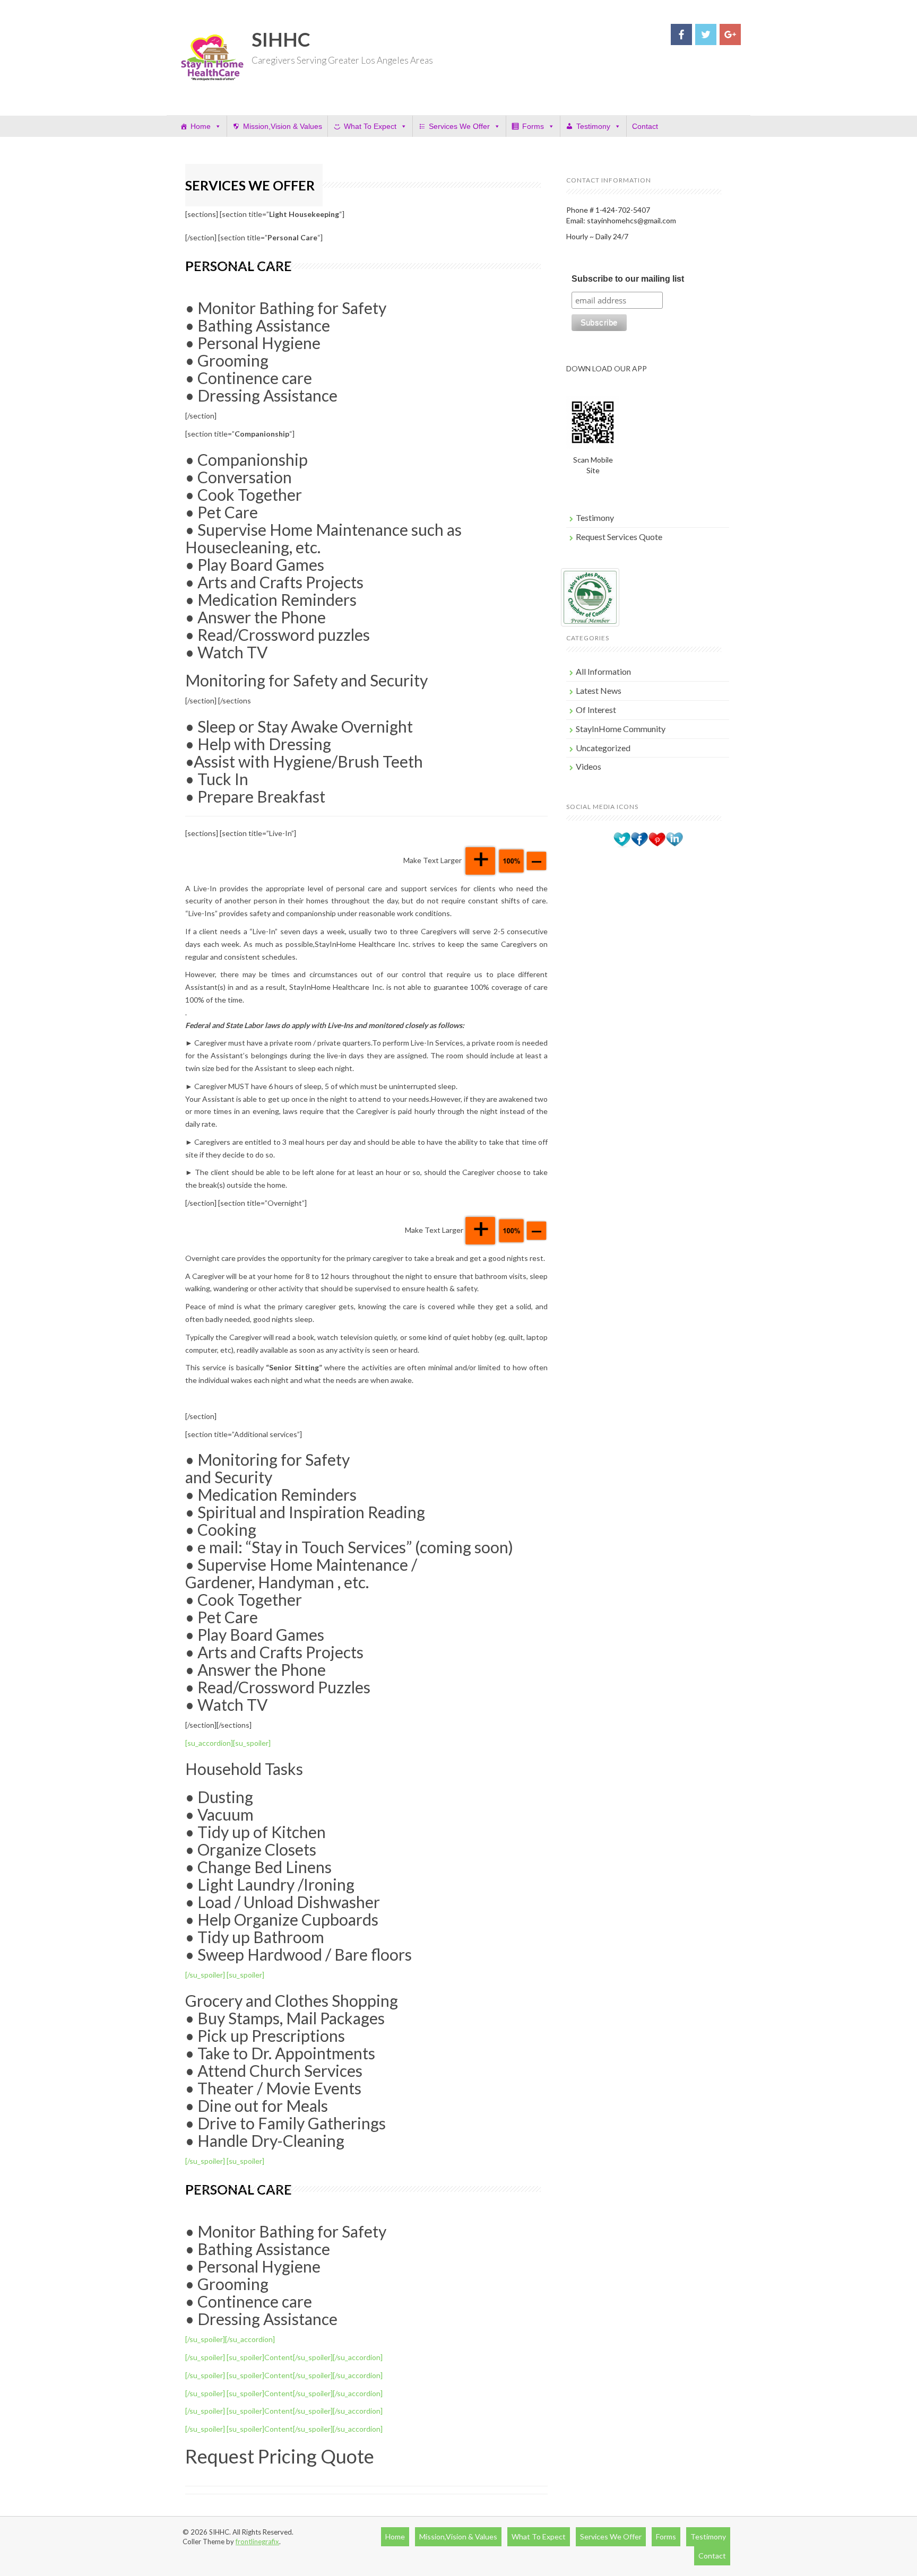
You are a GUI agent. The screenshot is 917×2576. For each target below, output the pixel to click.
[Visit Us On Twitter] (622, 839)
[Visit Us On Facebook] (639, 839)
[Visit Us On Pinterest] (657, 839)
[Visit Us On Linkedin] (674, 839)
